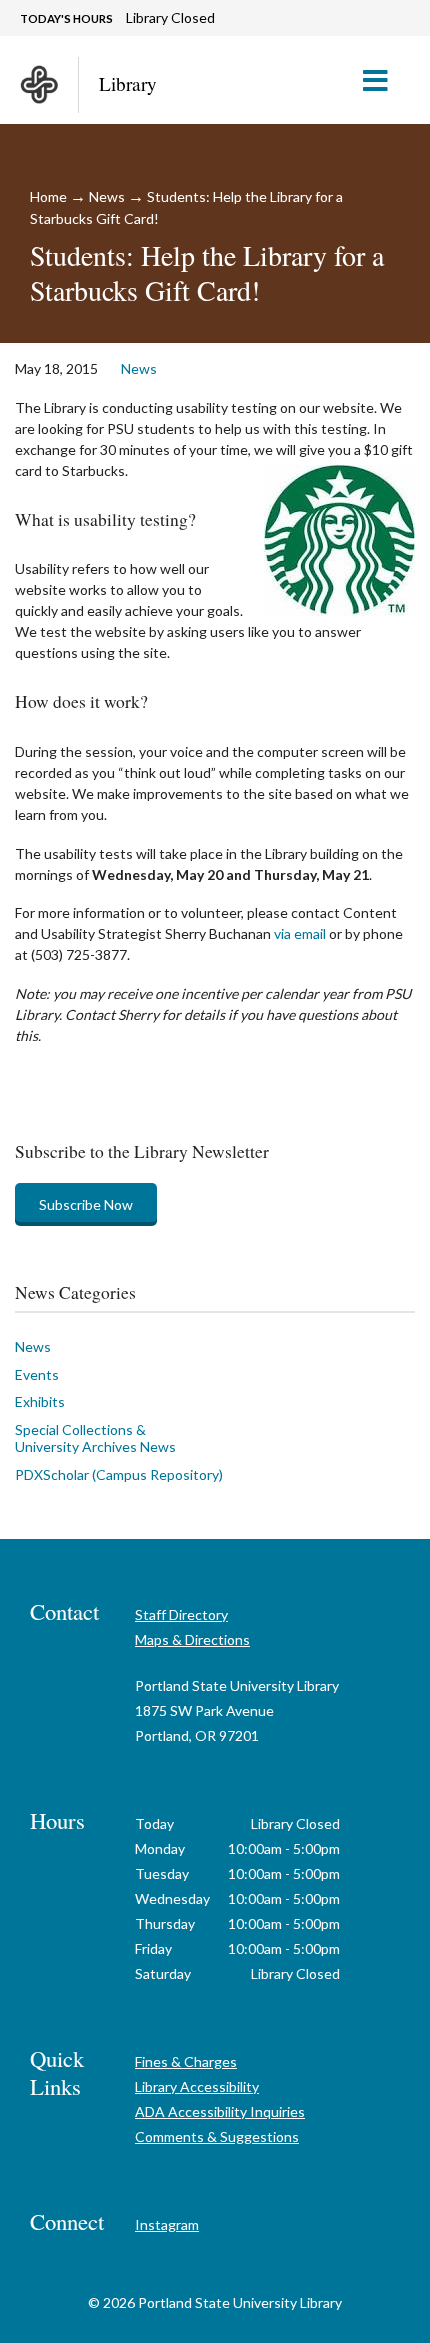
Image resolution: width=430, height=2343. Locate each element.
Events (37, 1374)
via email (300, 933)
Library (128, 83)
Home (48, 196)
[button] (383, 80)
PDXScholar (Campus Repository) (119, 1474)
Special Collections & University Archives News (95, 1438)
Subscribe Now (86, 1204)
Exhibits (40, 1401)
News (107, 196)
